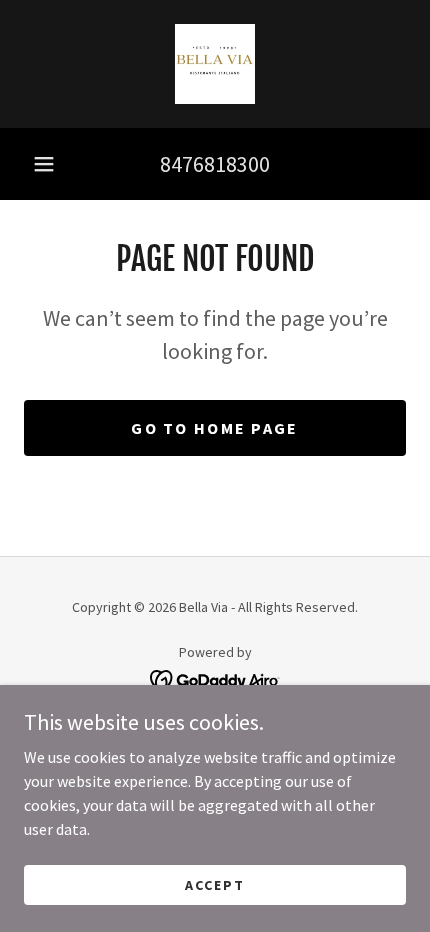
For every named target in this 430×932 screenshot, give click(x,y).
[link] (215, 64)
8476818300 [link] (215, 164)
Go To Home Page (214, 428)
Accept (215, 884)
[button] (44, 164)
